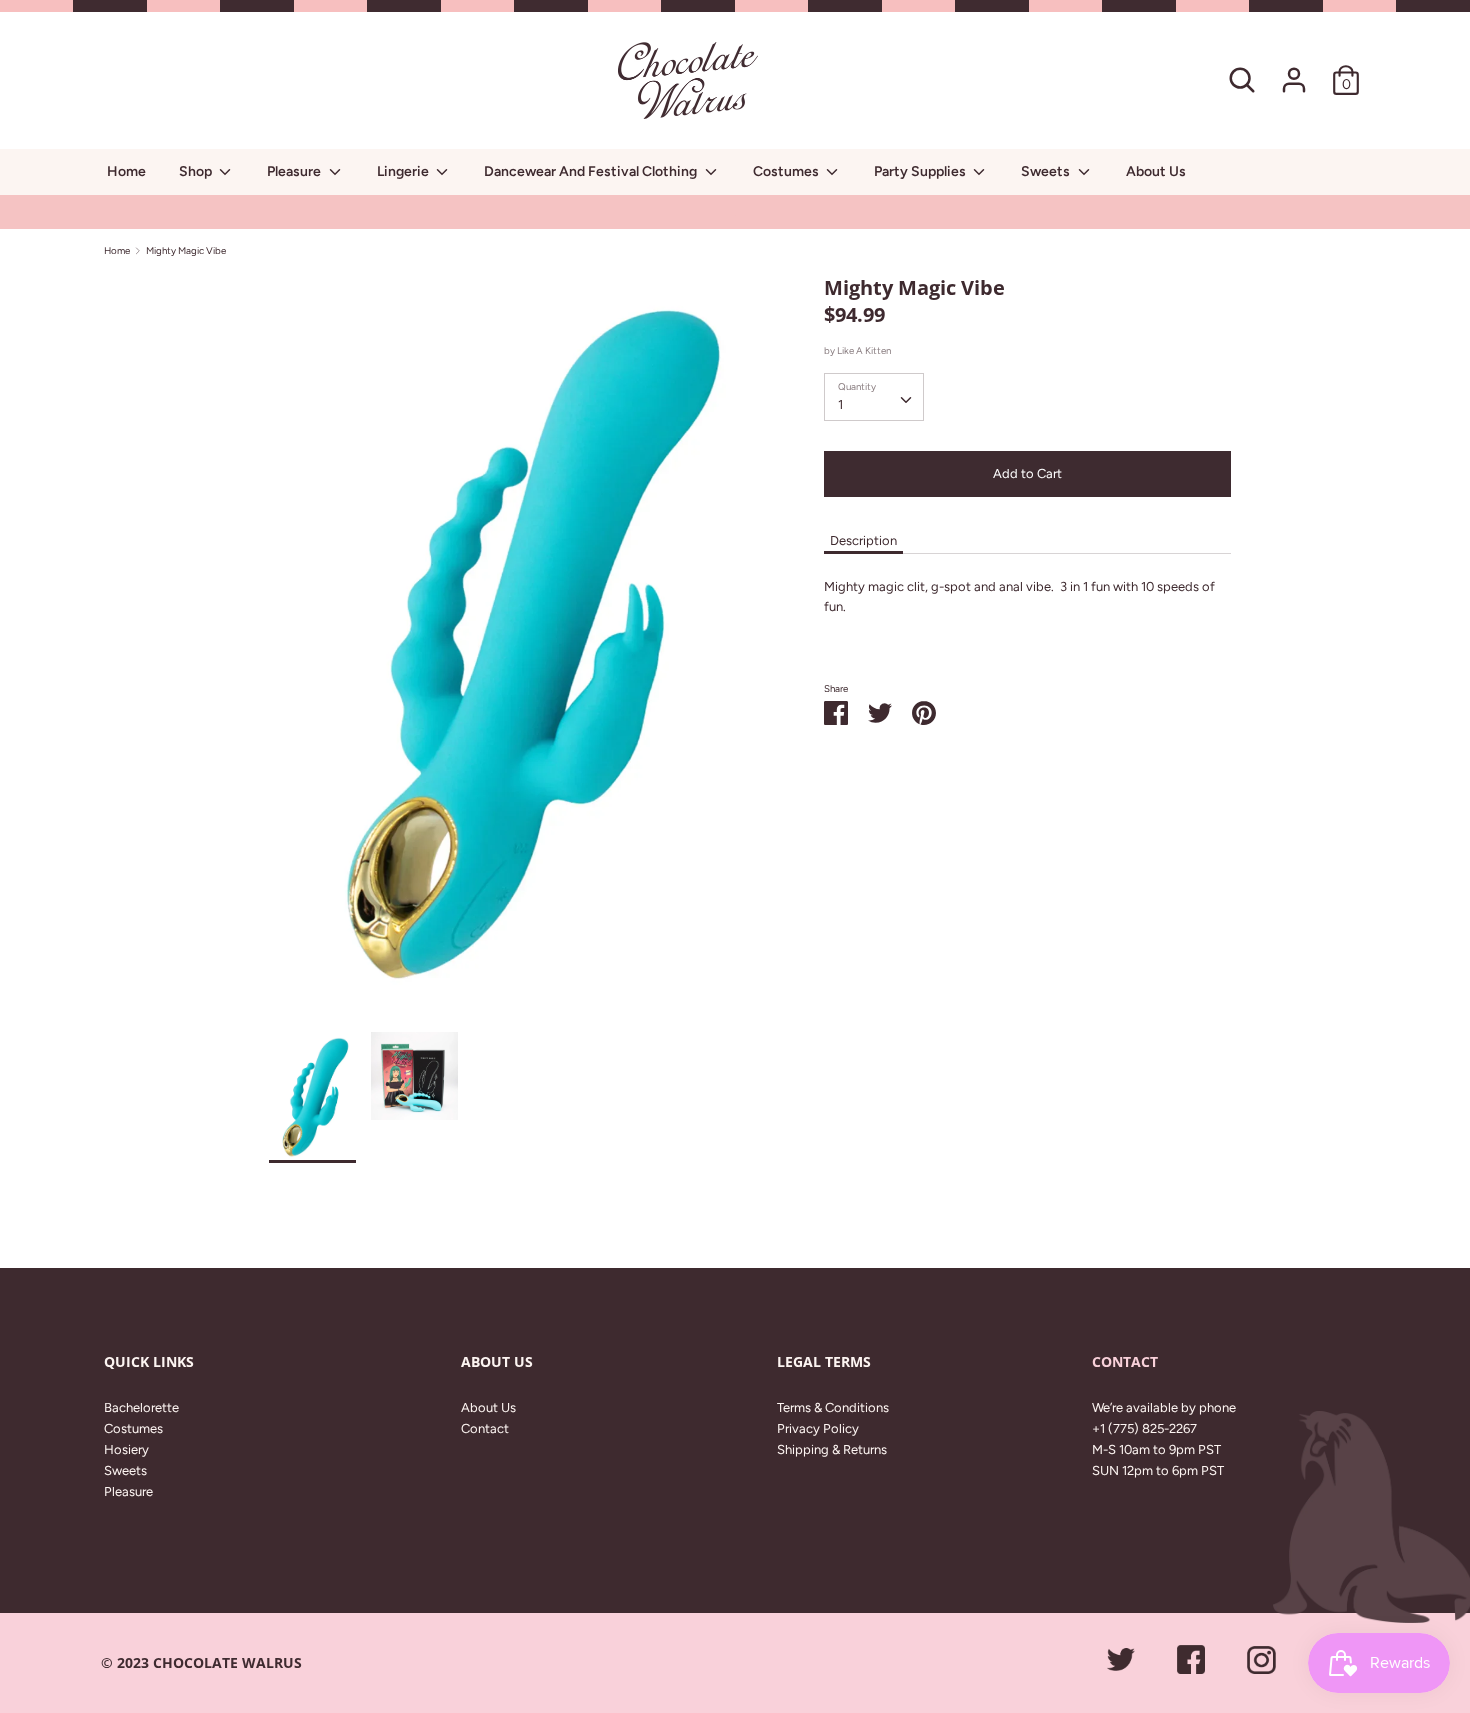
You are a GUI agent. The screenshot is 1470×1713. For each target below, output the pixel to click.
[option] (517, 653)
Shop (197, 171)
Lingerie (404, 171)
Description (863, 540)
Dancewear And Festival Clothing (592, 171)
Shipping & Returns (832, 1449)
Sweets (1047, 171)
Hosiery (126, 1449)
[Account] (1294, 69)
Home (126, 171)
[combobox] (874, 397)
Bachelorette (141, 1407)
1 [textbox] (840, 404)
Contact (485, 1428)
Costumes (787, 171)
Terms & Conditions (833, 1407)
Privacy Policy (818, 1428)
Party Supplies (921, 171)
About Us (1156, 171)
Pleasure (295, 171)
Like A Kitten (864, 350)
